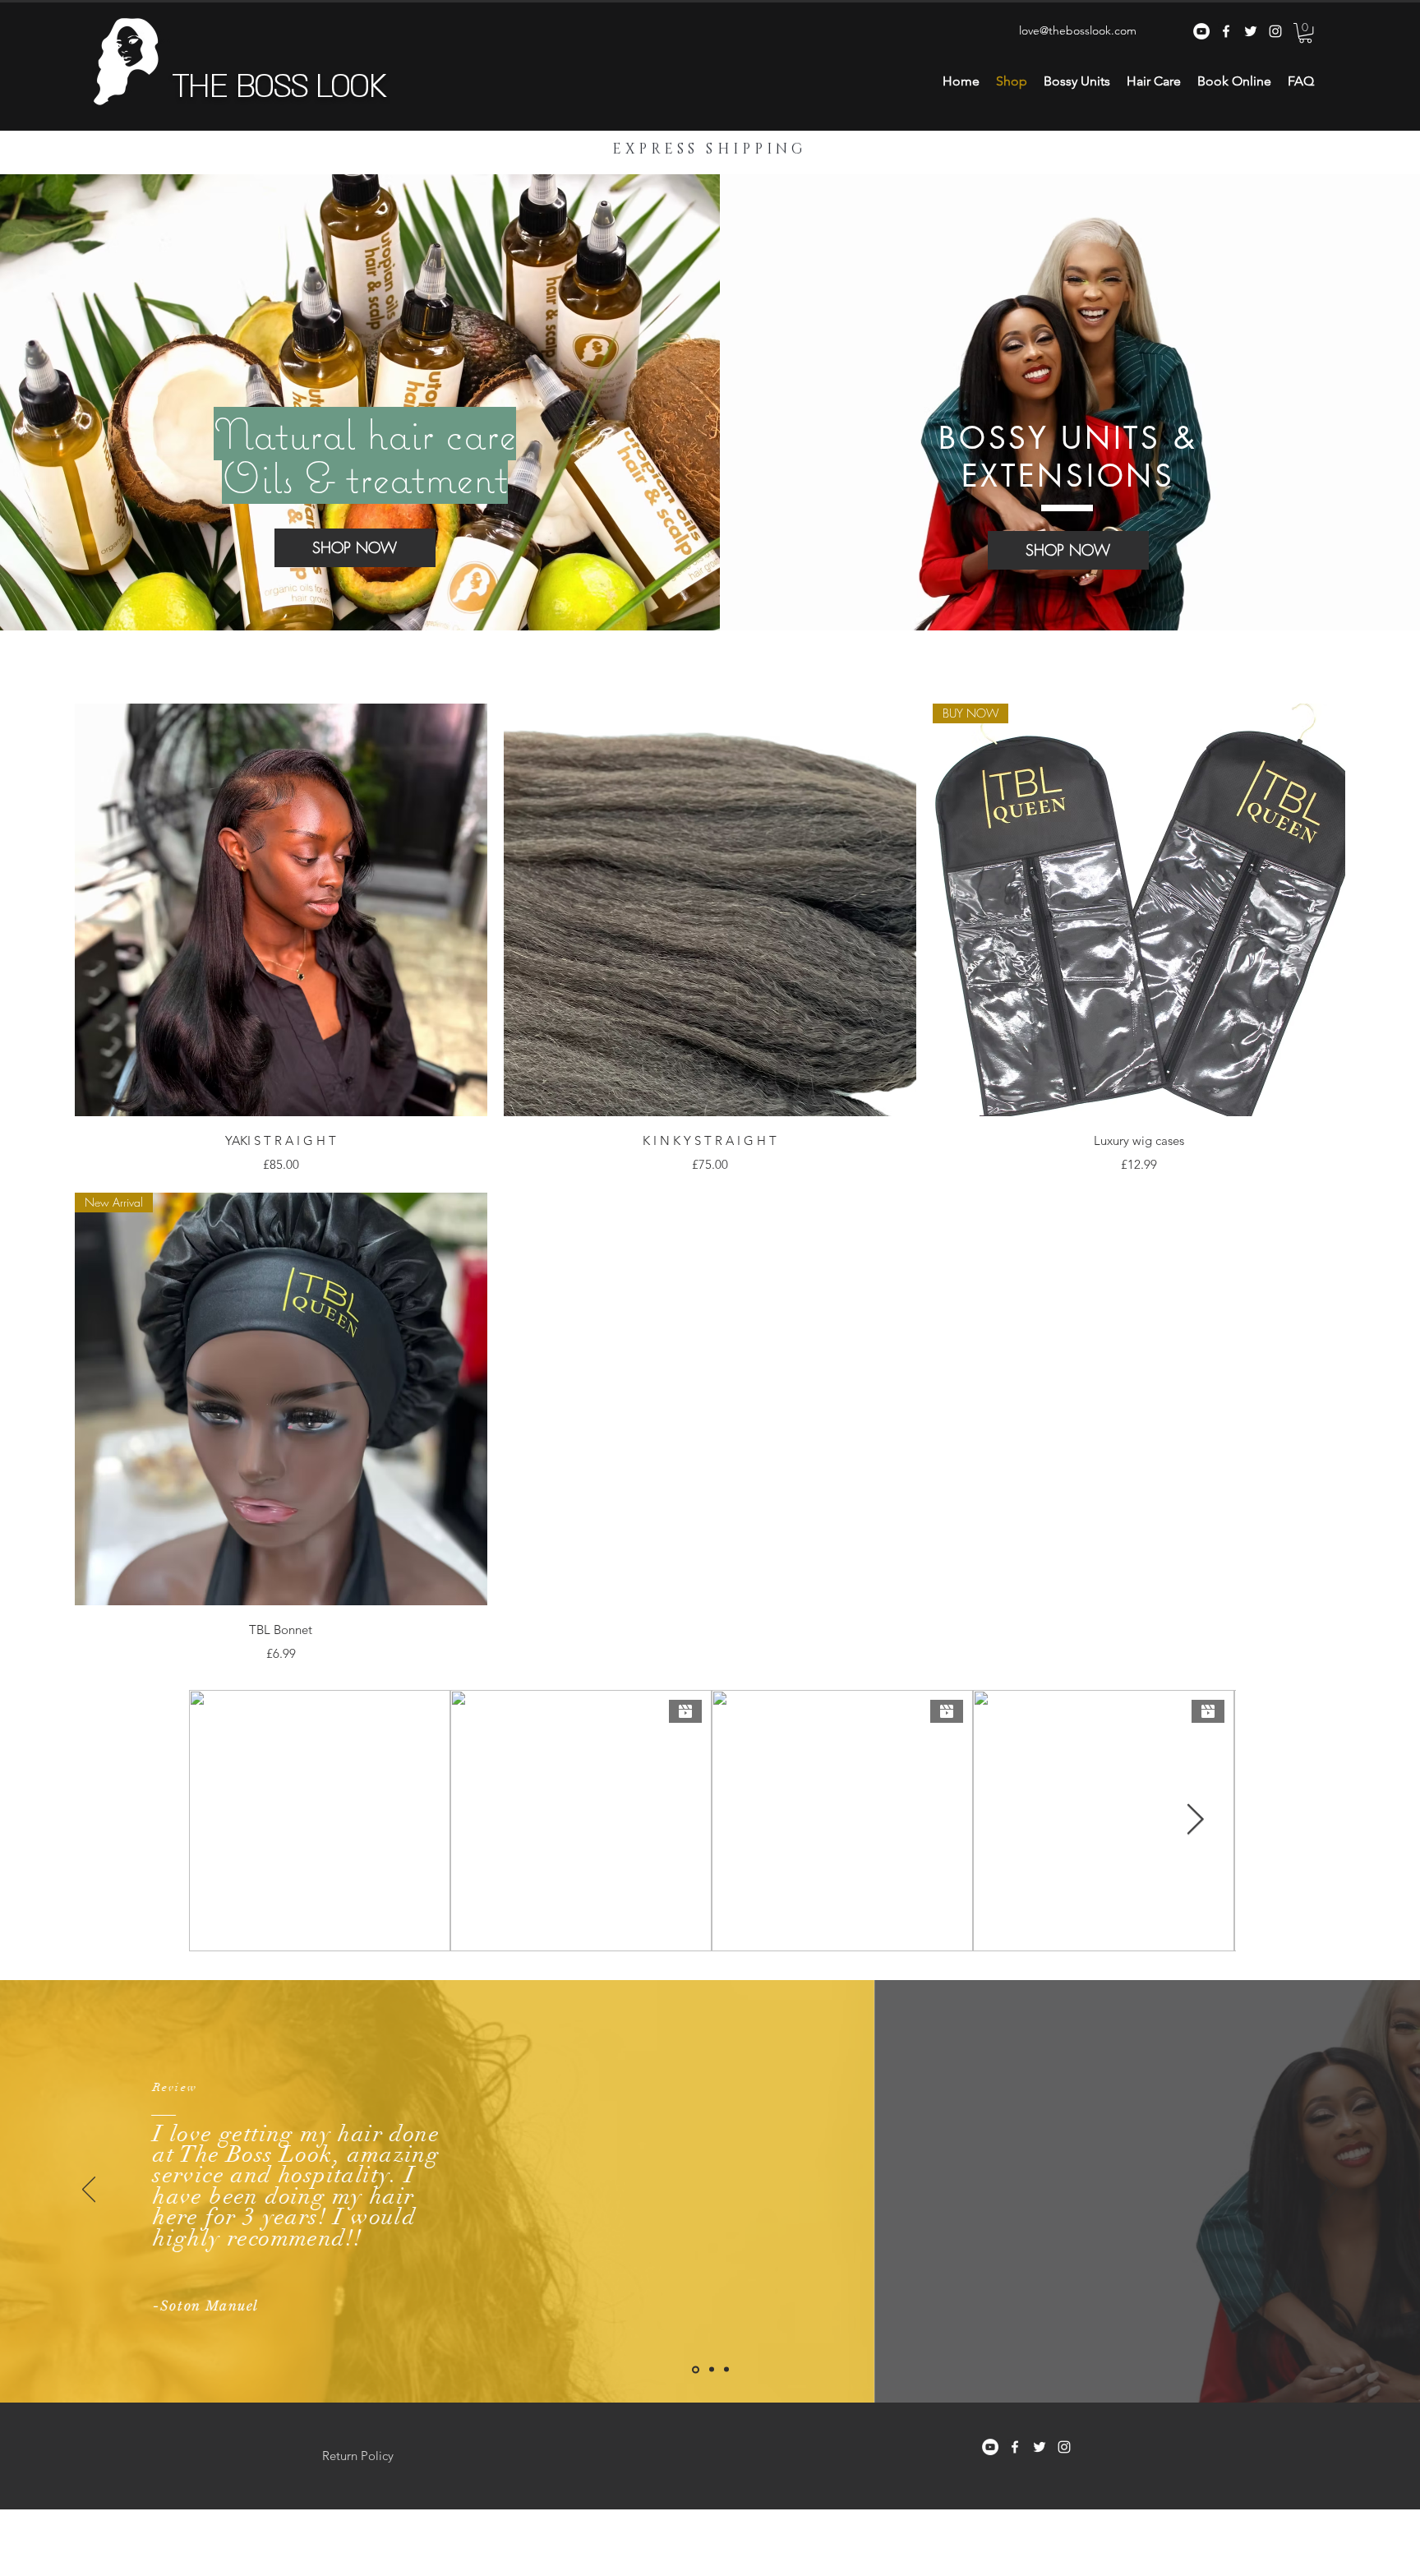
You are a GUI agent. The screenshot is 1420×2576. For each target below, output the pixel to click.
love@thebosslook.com (1078, 30)
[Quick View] (281, 910)
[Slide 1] (712, 2370)
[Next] (1331, 2191)
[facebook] (1226, 31)
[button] (1305, 33)
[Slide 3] (696, 2369)
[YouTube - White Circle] (1201, 31)
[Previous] (89, 2191)
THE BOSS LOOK (279, 87)
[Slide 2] (726, 2370)
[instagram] (1275, 31)
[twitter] (1251, 31)
